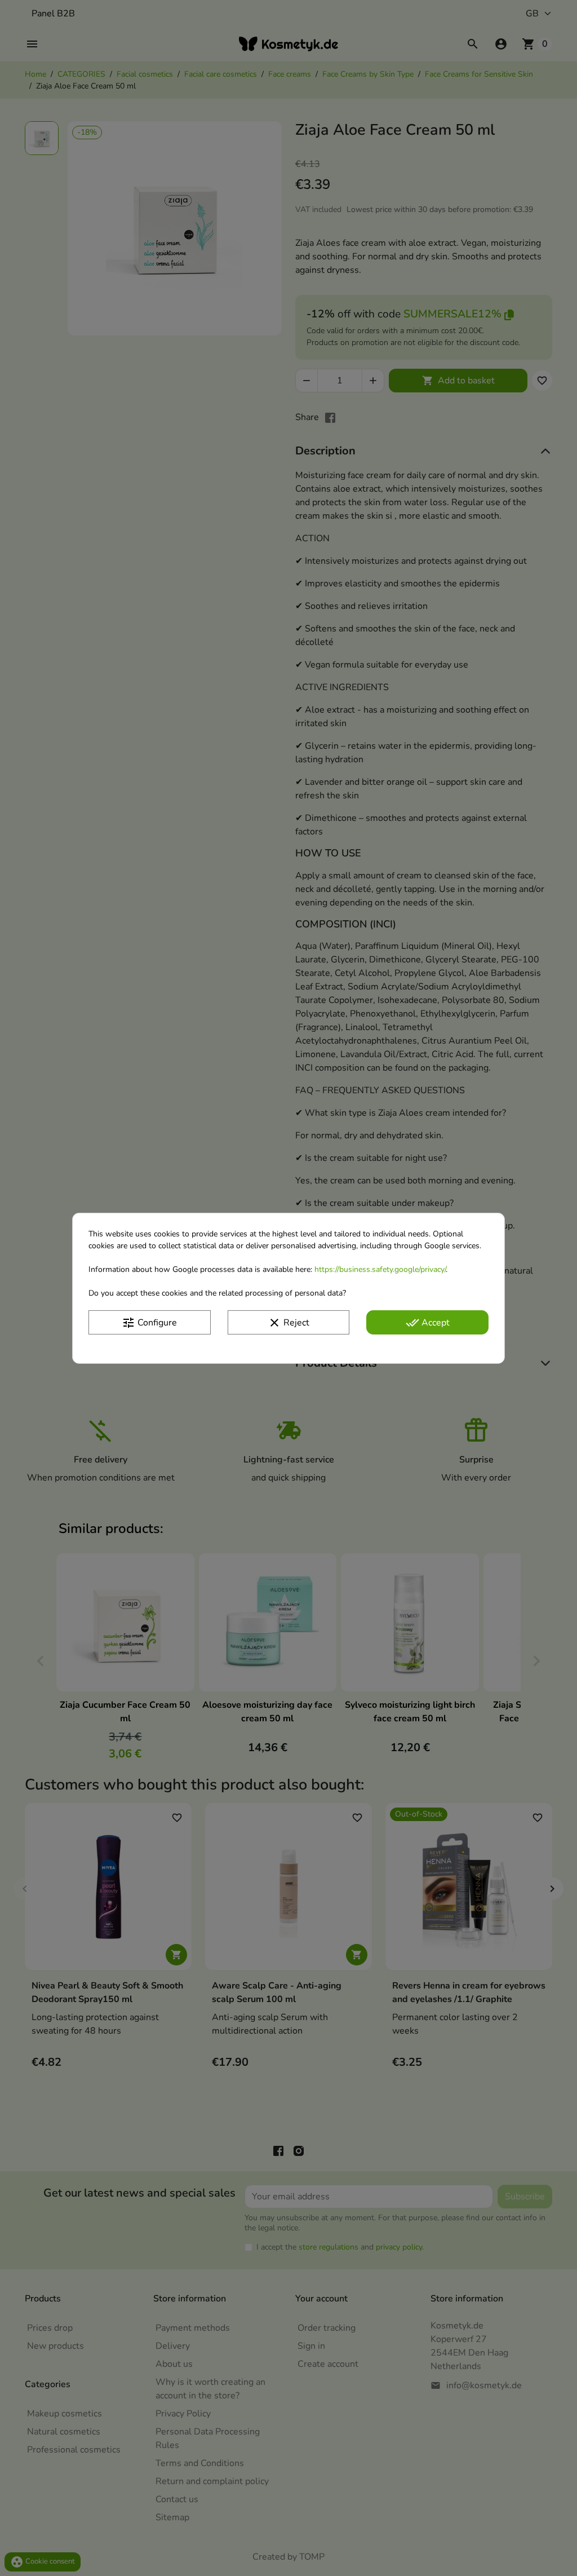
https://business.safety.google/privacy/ (380, 1269)
